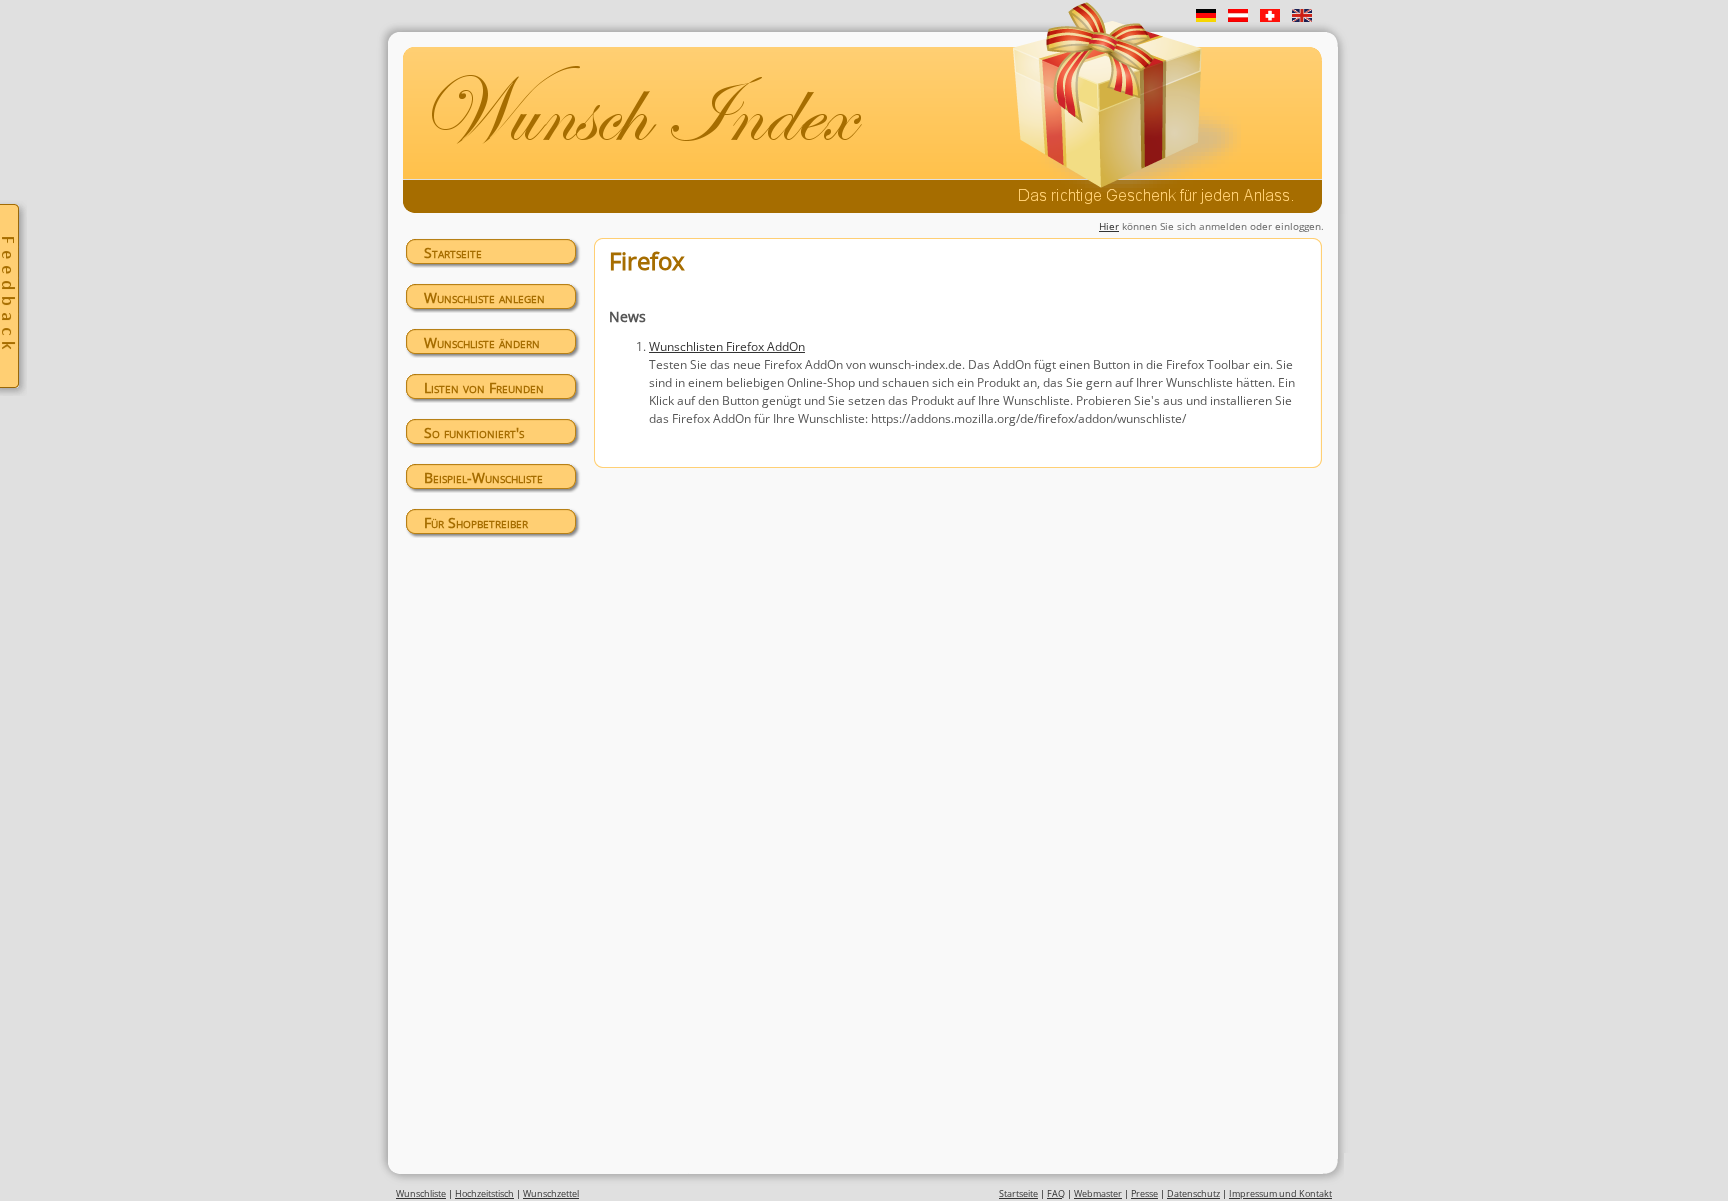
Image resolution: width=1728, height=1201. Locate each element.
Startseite (453, 252)
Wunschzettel (551, 1193)
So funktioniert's (474, 432)
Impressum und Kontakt (1280, 1193)
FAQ (1056, 1193)
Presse (1144, 1193)
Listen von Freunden (484, 387)
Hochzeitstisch (484, 1193)
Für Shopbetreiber (476, 522)
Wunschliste (421, 1193)
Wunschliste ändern (482, 342)
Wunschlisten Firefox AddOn (727, 346)
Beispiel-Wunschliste (483, 477)
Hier (1109, 226)
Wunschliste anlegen (484, 297)
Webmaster (1098, 1193)
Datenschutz (1193, 1193)
